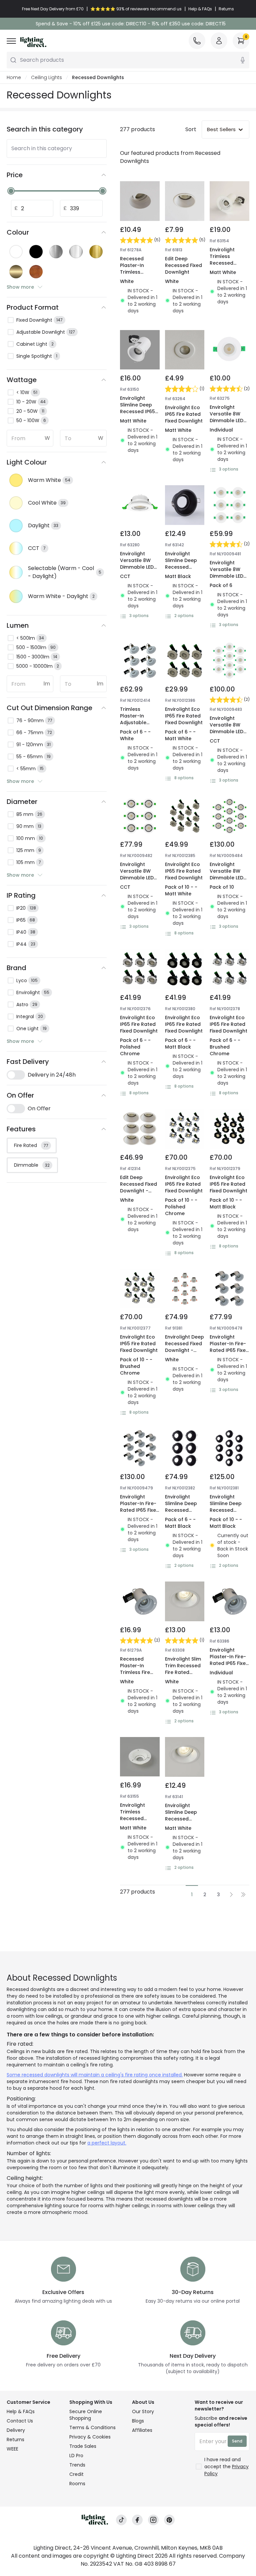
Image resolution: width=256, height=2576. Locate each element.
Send (237, 2441)
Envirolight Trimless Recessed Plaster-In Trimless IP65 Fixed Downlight (139, 1822)
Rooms (77, 2484)
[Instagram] (153, 2520)
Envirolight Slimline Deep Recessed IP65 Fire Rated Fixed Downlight (139, 411)
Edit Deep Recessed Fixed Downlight (183, 265)
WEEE (12, 2449)
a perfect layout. (107, 2143)
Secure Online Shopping (86, 2415)
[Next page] (231, 1894)
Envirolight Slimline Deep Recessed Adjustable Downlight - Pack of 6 (181, 1513)
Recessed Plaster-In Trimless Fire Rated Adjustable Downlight (135, 1676)
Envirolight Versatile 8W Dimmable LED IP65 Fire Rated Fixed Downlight (228, 420)
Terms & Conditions (92, 2427)
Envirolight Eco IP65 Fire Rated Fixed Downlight (184, 414)
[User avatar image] (219, 41)
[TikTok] (121, 2520)
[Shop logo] (33, 42)
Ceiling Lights (46, 77)
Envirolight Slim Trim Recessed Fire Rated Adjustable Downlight (183, 1672)
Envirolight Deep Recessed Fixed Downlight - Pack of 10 (184, 1347)
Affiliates (142, 2430)
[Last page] (243, 1894)
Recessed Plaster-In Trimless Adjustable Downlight (133, 272)
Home (14, 77)
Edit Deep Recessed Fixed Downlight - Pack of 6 (138, 1187)
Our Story (143, 2411)
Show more (20, 287)
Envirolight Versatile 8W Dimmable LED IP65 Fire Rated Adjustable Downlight (138, 570)
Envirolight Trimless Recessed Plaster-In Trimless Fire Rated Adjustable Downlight (225, 273)
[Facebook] (137, 2520)
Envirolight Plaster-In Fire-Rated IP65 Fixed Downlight (229, 1347)
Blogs (138, 2421)
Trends (77, 2465)
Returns (15, 2440)
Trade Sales (83, 2446)
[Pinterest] (169, 2520)
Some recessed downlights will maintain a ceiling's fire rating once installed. (95, 2075)
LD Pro (76, 2456)
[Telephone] (197, 41)
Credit (76, 2474)
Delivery (16, 2430)
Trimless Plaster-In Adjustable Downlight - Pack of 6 (134, 723)
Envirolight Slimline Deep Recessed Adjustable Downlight (181, 567)
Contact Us (20, 2421)
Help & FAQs (21, 2411)
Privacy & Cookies (90, 2437)
